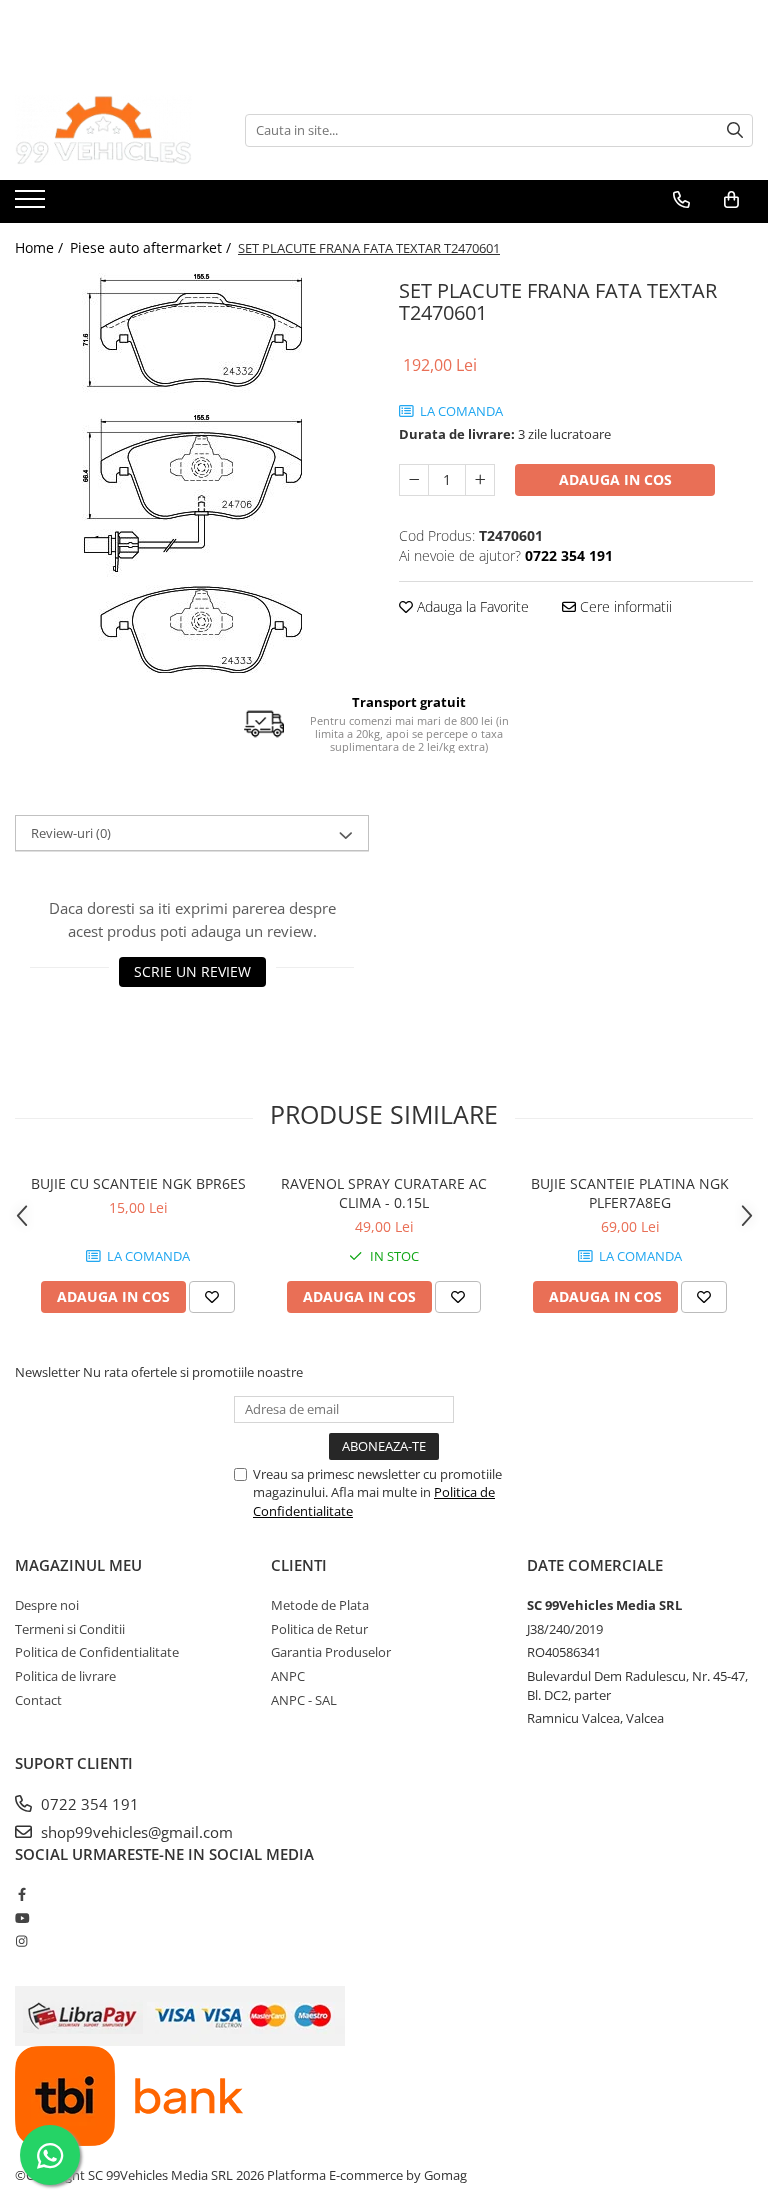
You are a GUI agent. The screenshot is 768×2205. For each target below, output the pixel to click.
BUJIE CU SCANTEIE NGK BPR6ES (138, 1183)
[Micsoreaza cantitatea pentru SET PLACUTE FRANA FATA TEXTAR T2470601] (414, 480)
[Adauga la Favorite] (212, 1297)
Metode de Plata (320, 1605)
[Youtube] (21, 1918)
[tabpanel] (192, 473)
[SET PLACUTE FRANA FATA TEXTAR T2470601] (192, 473)
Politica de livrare (65, 1676)
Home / (41, 247)
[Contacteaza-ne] (681, 200)
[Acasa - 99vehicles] (115, 130)
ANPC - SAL (304, 1700)
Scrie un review (192, 971)
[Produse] (32, 205)
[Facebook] (21, 1894)
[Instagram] (21, 1941)
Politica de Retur (319, 1629)
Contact (38, 1700)
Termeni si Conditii (70, 1629)
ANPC (288, 1676)
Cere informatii (624, 606)
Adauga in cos (615, 479)
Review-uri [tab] (71, 833)
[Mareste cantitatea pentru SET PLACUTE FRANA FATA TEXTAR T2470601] (480, 480)
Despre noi (47, 1605)
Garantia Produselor (331, 1652)
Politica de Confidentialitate (97, 1652)
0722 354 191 (88, 1804)
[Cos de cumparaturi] (731, 200)
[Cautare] (735, 130)
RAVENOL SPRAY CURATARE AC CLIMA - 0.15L (384, 1193)
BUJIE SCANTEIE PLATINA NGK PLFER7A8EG (630, 1193)
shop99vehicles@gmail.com (135, 1832)
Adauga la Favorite (471, 606)
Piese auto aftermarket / (152, 247)
